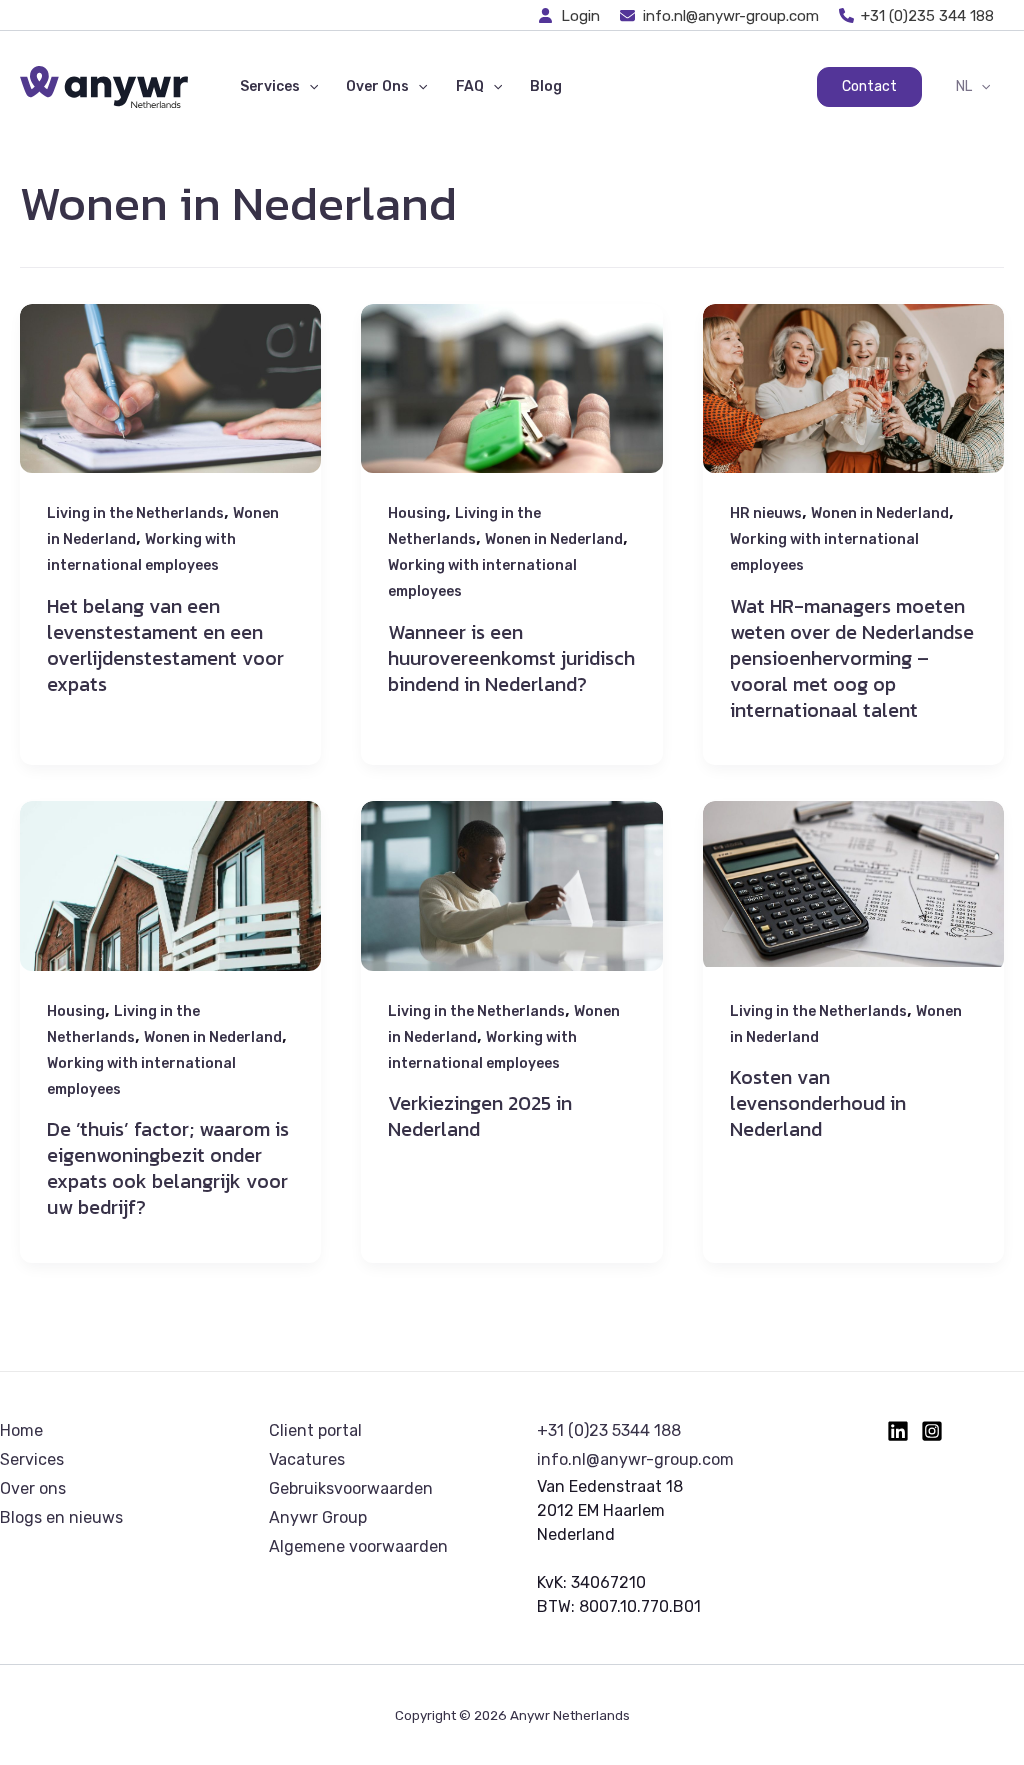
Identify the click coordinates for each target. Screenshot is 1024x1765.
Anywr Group (318, 1517)
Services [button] (270, 86)
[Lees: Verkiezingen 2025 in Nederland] (511, 901)
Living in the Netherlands (135, 513)
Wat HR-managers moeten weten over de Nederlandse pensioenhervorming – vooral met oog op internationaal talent (852, 658)
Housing (417, 513)
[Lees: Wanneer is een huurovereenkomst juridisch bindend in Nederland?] (511, 403)
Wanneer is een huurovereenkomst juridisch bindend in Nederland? (511, 658)
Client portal (315, 1430)
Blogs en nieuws (61, 1517)
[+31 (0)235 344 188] (917, 16)
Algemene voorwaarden (358, 1546)
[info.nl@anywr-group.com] (719, 16)
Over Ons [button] (377, 86)
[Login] (570, 16)
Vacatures (307, 1459)
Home (21, 1430)
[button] (309, 87)
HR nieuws (766, 513)
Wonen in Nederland (554, 539)
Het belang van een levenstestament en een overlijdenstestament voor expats (165, 645)
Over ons (33, 1488)
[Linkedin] (898, 1431)
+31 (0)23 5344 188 (609, 1430)
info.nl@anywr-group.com (635, 1459)
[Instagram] (932, 1431)
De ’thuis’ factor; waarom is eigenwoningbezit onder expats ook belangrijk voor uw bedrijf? (168, 1168)
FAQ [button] (470, 86)
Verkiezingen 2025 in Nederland (480, 1116)
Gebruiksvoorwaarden (351, 1488)
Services (32, 1459)
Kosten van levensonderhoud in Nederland (818, 1103)
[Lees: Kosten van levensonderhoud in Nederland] (853, 883)
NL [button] (964, 86)
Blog (546, 86)
